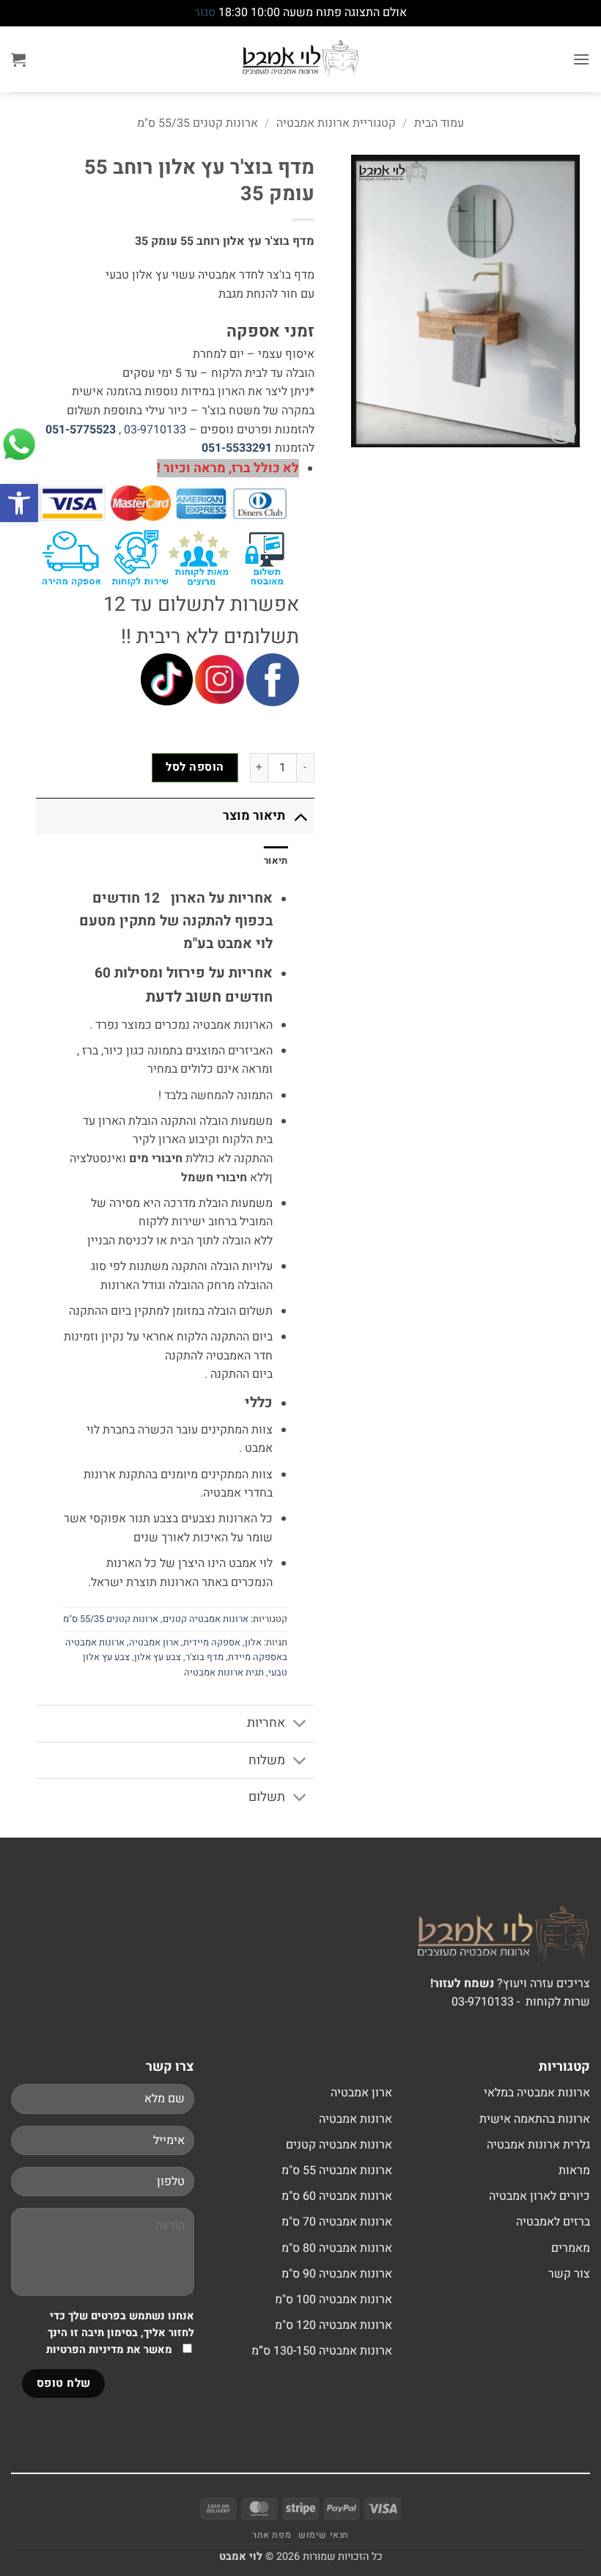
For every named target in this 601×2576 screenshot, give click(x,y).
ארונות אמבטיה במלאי (537, 2093)
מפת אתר (272, 2535)
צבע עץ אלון (158, 1657)
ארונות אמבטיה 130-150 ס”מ (322, 2351)
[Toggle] (300, 816)
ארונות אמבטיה (355, 2119)
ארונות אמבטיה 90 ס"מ (337, 2274)
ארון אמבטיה (154, 1643)
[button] (19, 503)
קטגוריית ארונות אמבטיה (336, 123)
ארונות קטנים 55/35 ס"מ (198, 123)
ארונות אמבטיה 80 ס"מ (337, 2248)
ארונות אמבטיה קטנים (206, 1619)
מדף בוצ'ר (204, 1657)
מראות (574, 2170)
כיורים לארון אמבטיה (539, 2196)
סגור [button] (205, 12)
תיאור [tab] (276, 861)
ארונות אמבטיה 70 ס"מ (337, 2222)
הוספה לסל (195, 767)
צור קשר (569, 2274)
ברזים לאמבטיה (553, 2222)
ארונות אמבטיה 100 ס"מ (333, 2300)
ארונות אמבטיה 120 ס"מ (333, 2325)
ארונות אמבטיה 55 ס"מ (337, 2170)
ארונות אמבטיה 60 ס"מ (337, 2196)
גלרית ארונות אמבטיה (538, 2145)
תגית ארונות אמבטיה (224, 1673)
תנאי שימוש (324, 2535)
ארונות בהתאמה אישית (535, 2119)
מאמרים (571, 2248)
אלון (253, 1643)
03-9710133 (155, 430)
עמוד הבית (439, 123)
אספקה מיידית (212, 1643)
